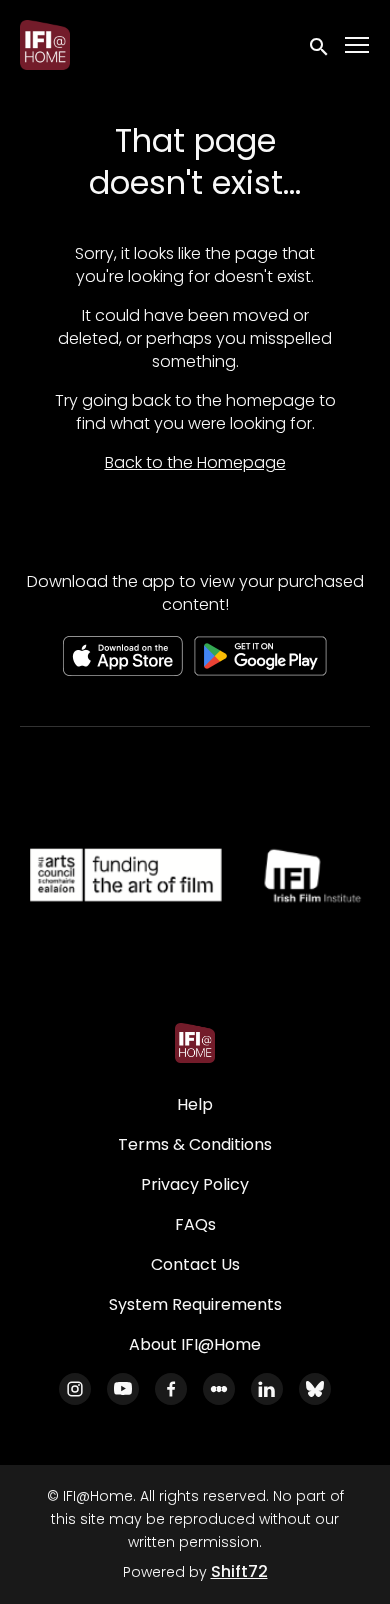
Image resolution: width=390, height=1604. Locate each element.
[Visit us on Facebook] (171, 1389)
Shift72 (239, 1571)
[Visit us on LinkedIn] (267, 1389)
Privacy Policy (195, 1184)
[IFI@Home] (195, 1043)
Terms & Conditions (195, 1144)
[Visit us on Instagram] (75, 1389)
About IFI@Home (195, 1344)
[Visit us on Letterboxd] (219, 1389)
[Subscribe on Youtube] (123, 1389)
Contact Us (195, 1264)
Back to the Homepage (195, 462)
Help (195, 1104)
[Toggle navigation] (358, 45)
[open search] (320, 44)
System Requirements (195, 1304)
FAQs (195, 1224)
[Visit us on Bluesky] (315, 1389)
